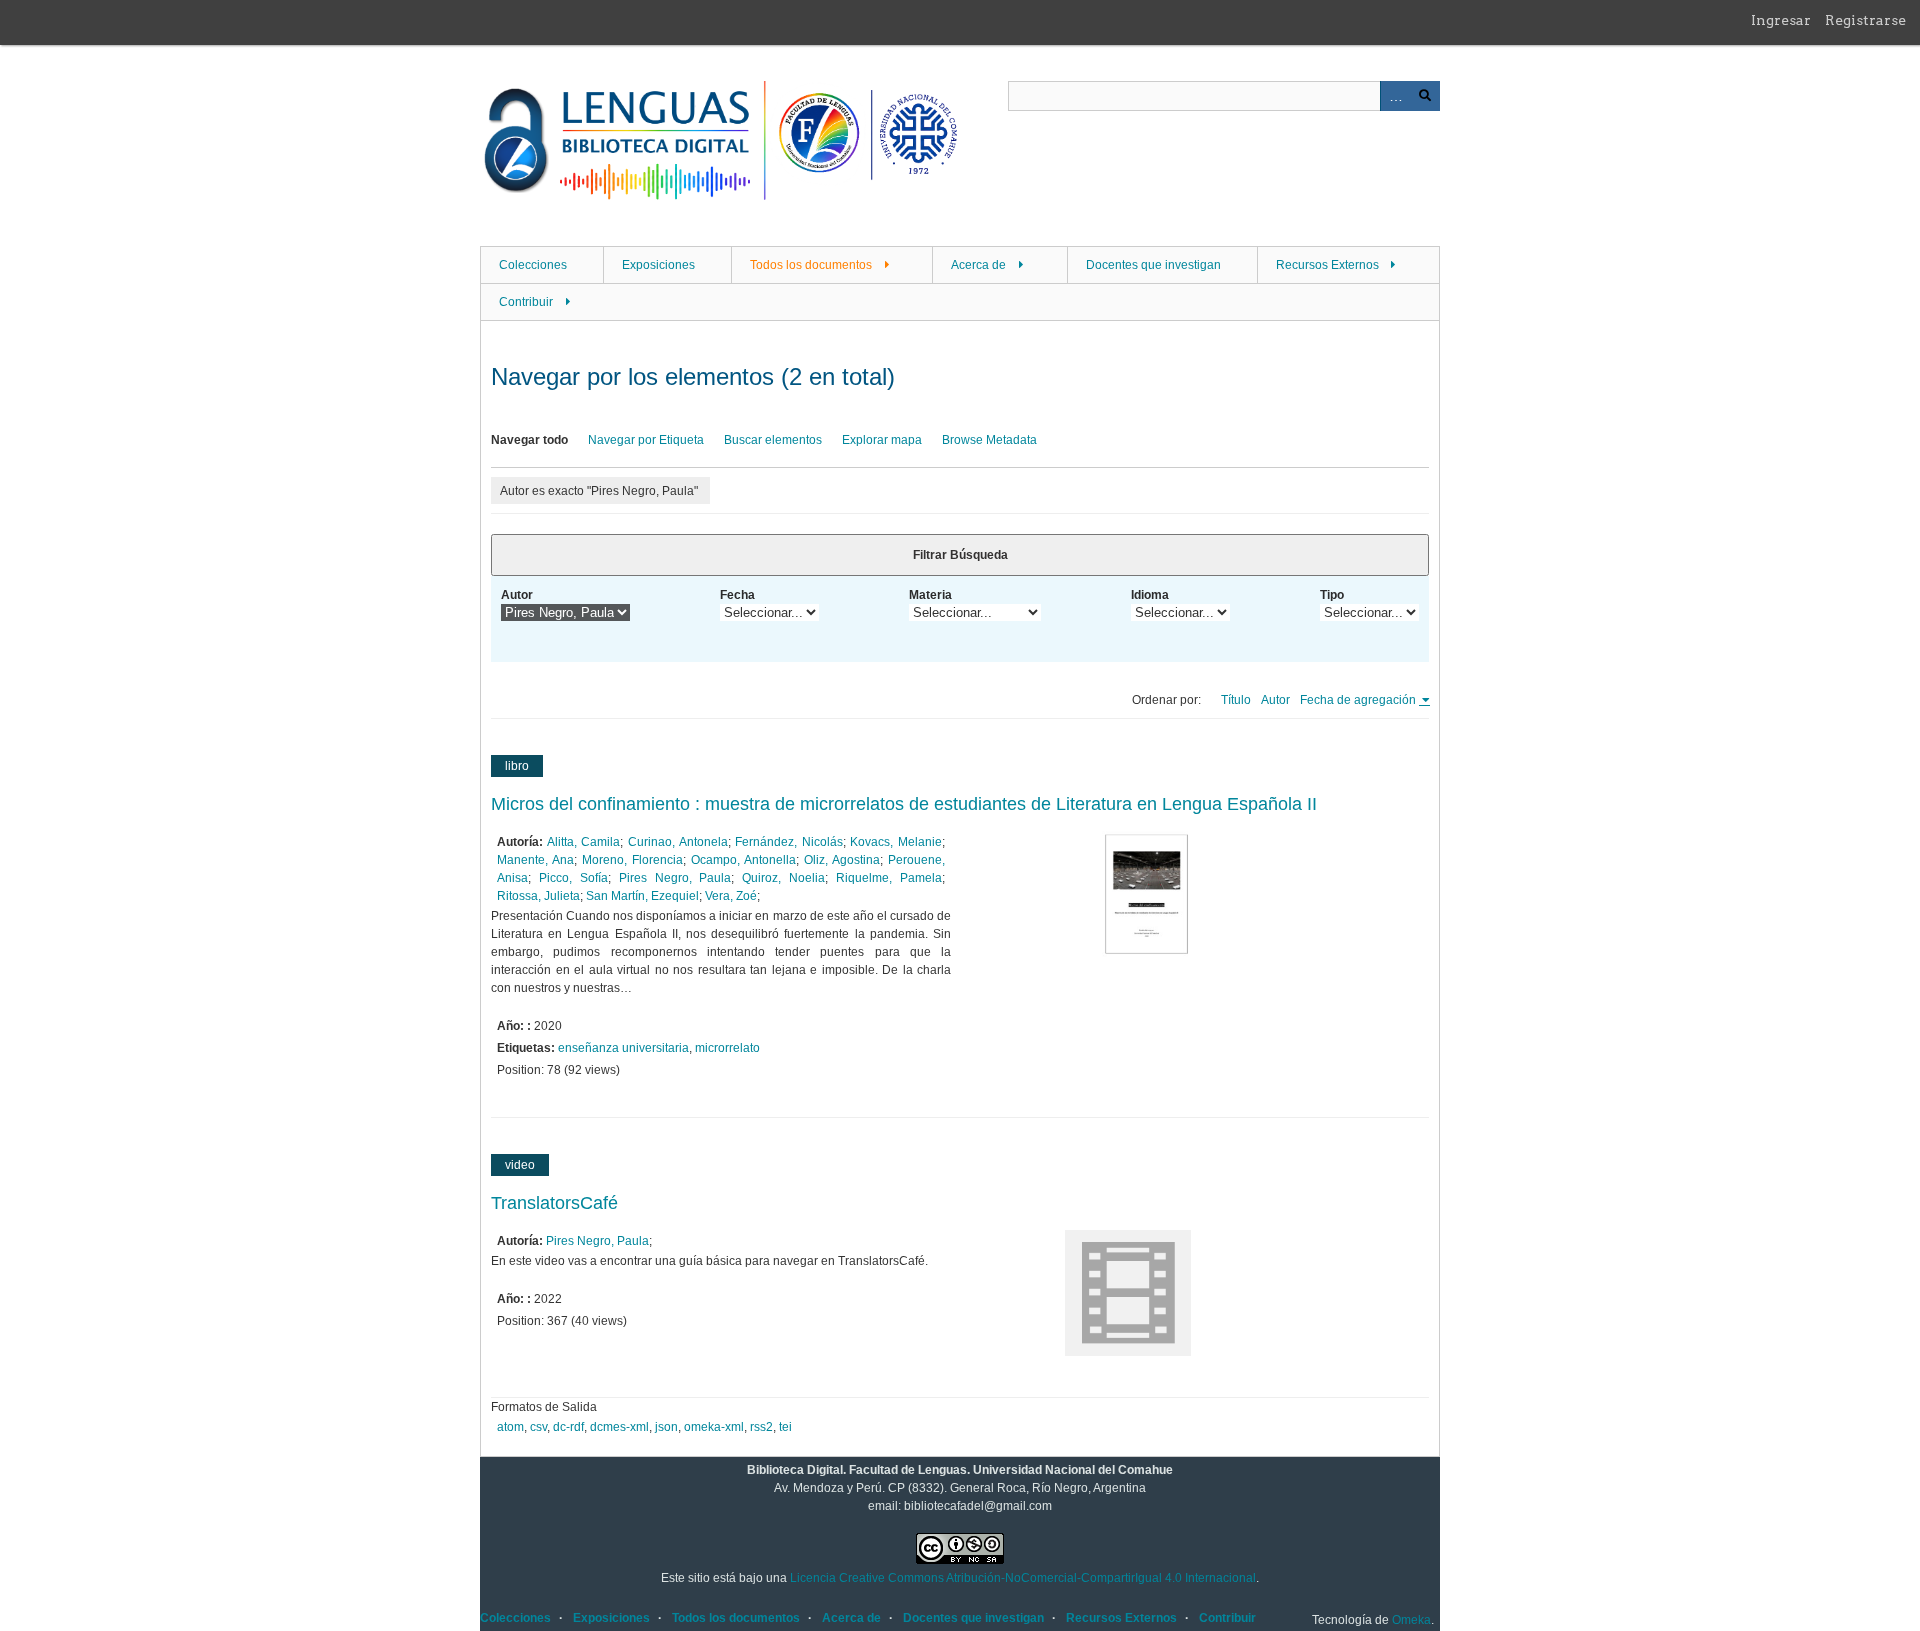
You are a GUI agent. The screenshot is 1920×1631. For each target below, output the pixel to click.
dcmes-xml (619, 1427)
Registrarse (1865, 20)
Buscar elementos (773, 440)
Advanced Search (1395, 96)
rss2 (761, 1427)
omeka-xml (714, 1427)
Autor (517, 595)
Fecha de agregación (1359, 700)
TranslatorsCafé (554, 1203)
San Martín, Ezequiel (642, 896)
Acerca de (978, 265)
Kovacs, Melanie (896, 842)
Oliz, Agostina (842, 860)
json (666, 1427)
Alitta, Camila (584, 842)
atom (510, 1427)
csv (538, 1427)
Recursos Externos (1327, 265)
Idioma (1150, 595)
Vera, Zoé (731, 896)
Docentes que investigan (1153, 265)
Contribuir (526, 302)
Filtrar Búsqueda (960, 555)
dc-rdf (568, 1427)
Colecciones (533, 265)
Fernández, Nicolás (789, 842)
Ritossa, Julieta (538, 896)
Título (1236, 700)
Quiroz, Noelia (783, 878)
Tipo (1332, 595)
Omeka (1411, 1620)
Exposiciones (658, 265)
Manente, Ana (535, 860)
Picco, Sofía (573, 878)
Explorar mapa (882, 440)
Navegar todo (529, 440)
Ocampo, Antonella (743, 860)
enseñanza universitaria (623, 1048)
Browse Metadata (989, 440)
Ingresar (1781, 20)
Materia (930, 595)
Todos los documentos (811, 265)
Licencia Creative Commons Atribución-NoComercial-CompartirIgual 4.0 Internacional (1023, 1578)
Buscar (1425, 96)
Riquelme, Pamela (889, 878)
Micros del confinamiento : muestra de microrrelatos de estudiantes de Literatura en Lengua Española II (904, 804)
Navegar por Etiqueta (646, 440)
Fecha (737, 595)
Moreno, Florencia (632, 860)
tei (785, 1427)
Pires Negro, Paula (675, 878)
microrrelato (727, 1048)
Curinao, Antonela (678, 842)
